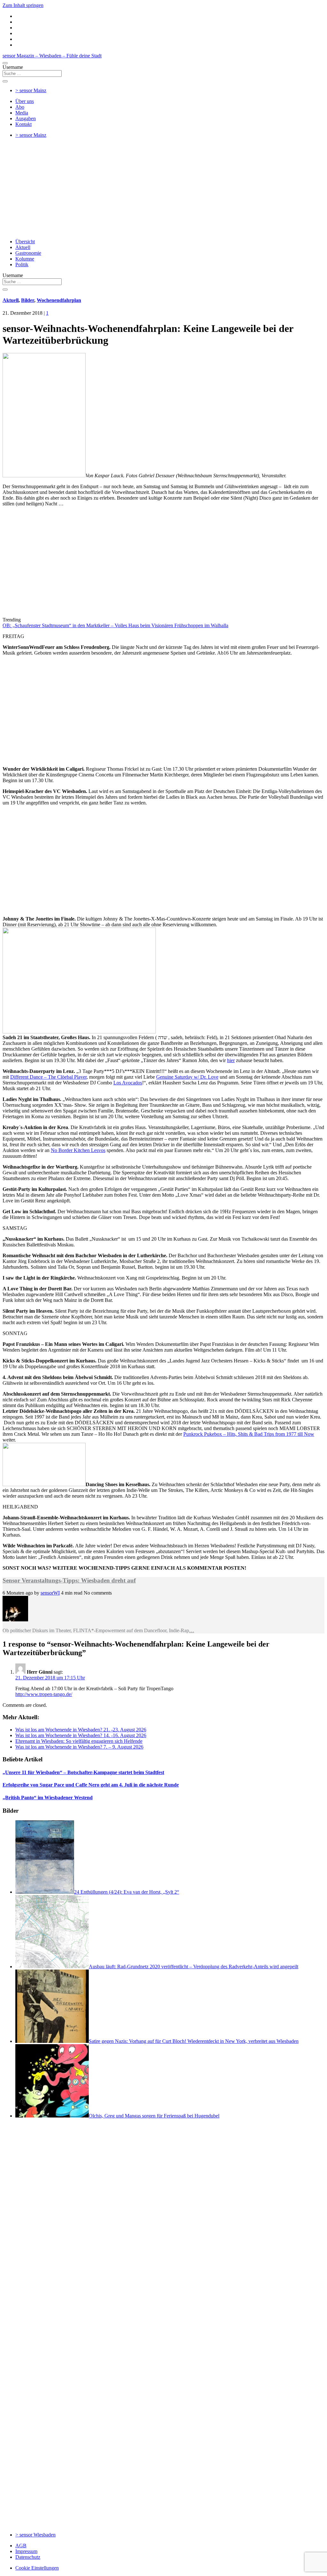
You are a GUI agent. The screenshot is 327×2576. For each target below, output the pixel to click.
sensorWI (50, 1593)
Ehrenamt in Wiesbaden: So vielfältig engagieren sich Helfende (79, 1741)
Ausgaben (26, 118)
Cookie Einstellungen (37, 2568)
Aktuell (23, 247)
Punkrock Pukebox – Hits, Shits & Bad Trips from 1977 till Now (249, 1434)
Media (22, 113)
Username (13, 67)
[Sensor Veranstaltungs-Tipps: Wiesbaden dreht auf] (15, 1620)
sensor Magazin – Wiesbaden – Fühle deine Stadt (52, 56)
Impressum (26, 2551)
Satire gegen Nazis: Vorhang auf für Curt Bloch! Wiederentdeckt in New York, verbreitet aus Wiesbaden (194, 2041)
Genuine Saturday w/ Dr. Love (187, 1077)
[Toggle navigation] (5, 63)
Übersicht (25, 242)
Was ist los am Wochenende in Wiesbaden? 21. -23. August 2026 (81, 1730)
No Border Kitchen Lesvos (78, 1150)
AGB (21, 2546)
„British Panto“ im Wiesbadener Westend (48, 1798)
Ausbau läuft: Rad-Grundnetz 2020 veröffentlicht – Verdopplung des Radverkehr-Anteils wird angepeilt (194, 1967)
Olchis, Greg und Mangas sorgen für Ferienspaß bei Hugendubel (154, 2116)
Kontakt (23, 124)
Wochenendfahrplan (59, 300)
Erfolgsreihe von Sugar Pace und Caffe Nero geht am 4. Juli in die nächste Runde (91, 1785)
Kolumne (25, 259)
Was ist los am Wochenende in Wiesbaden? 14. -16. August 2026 (81, 1735)
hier (231, 1060)
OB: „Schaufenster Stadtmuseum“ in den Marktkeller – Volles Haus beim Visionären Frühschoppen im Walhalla (115, 625)
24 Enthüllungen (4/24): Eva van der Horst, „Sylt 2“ (127, 1892)
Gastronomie (28, 253)
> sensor (31, 90)
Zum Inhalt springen (23, 5)
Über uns (25, 101)
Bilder (28, 300)
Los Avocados (128, 1083)
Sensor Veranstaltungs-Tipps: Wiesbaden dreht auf (69, 1580)
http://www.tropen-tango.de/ (44, 1694)
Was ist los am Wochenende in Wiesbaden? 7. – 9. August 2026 (79, 1747)
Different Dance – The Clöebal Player (48, 1077)
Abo (20, 107)
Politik (22, 264)
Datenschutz (28, 2557)
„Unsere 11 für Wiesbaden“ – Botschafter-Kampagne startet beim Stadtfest (83, 1772)
